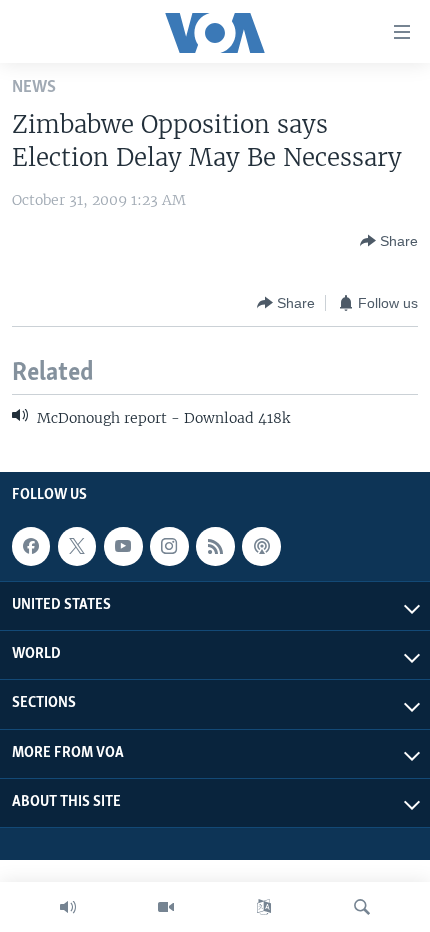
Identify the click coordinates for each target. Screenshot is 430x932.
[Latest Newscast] (68, 907)
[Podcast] (261, 546)
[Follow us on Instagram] (169, 546)
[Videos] (166, 907)
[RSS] (215, 546)
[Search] (362, 907)
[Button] (389, 241)
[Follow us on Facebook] (31, 546)
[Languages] (264, 907)
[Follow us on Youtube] (123, 546)
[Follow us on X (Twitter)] (77, 546)
